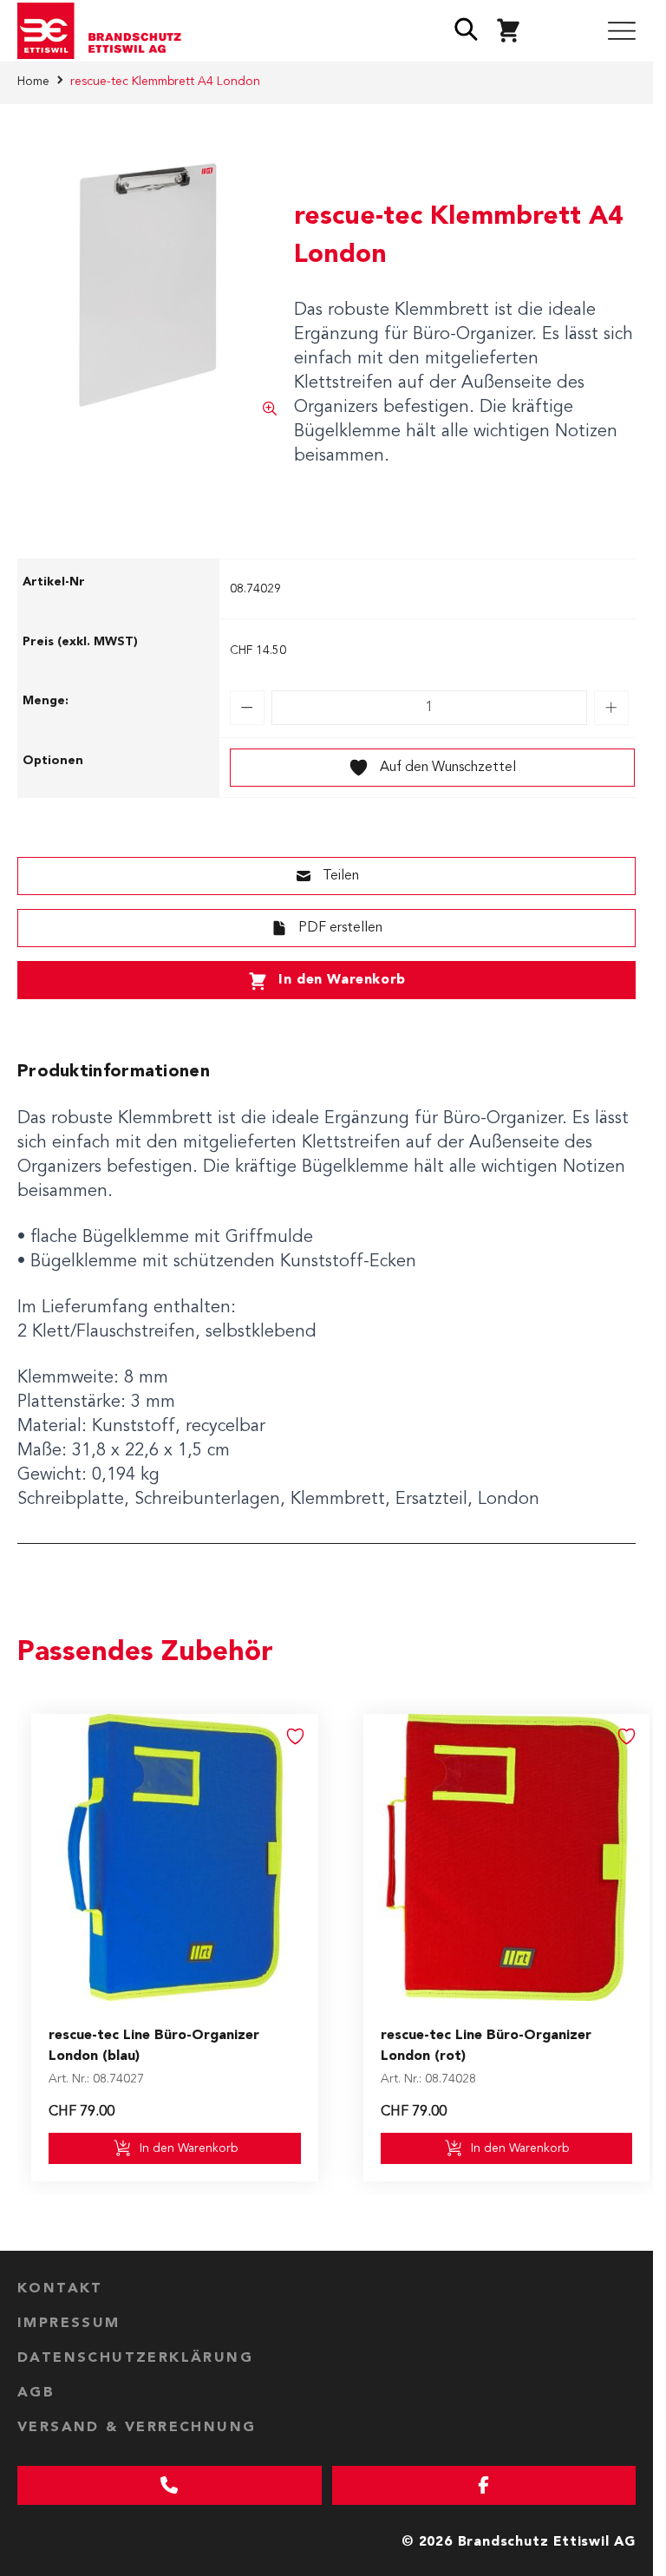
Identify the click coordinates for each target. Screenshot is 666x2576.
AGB (36, 2393)
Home (33, 82)
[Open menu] (622, 31)
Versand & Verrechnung (137, 2428)
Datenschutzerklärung (135, 2358)
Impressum (69, 2324)
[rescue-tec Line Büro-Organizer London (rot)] (507, 1857)
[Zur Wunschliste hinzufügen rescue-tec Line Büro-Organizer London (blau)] (296, 1736)
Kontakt (60, 2289)
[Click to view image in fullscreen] (147, 286)
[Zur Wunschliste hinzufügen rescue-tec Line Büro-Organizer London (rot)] (627, 1736)
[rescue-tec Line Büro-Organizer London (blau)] (175, 1857)
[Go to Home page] (106, 31)
